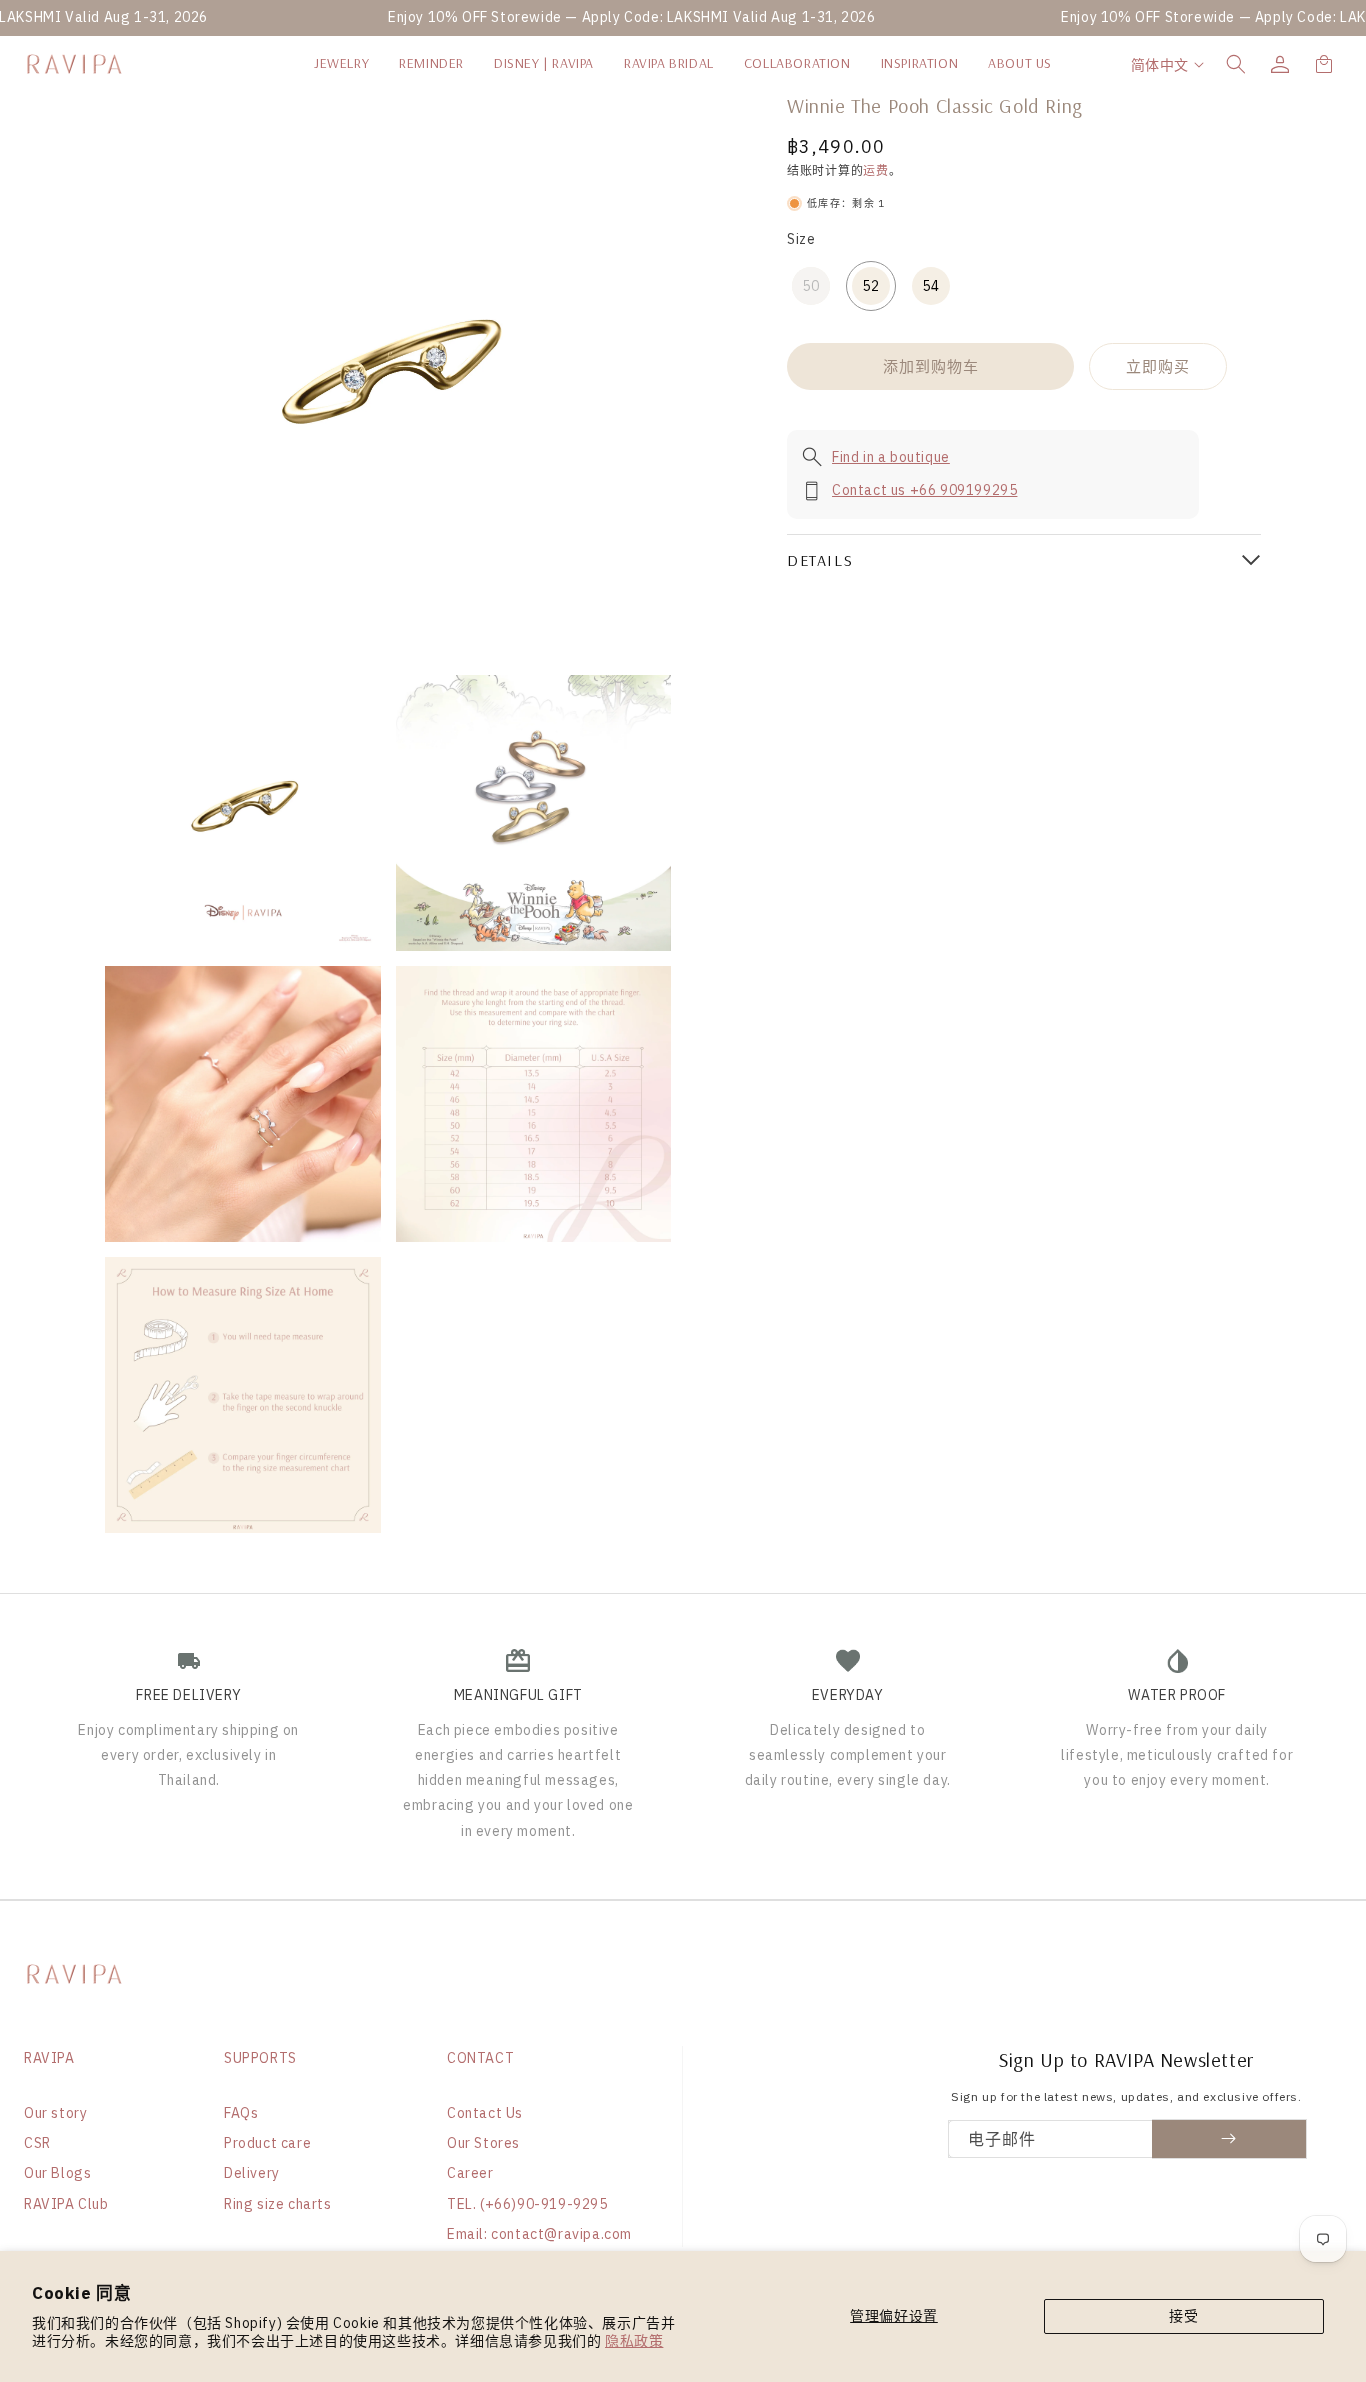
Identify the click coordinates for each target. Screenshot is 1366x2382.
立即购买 (1158, 365)
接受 (1183, 2316)
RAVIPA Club (66, 2204)
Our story (55, 2113)
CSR (37, 2143)
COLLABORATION (797, 63)
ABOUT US (1020, 63)
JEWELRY (341, 63)
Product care (267, 2143)
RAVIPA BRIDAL (669, 63)
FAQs (241, 2113)
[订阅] (1229, 2139)
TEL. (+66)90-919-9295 (527, 2204)
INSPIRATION (920, 63)
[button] (1236, 64)
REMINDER (431, 63)
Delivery (252, 2173)
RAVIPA (49, 2058)
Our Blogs (57, 2173)
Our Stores (483, 2143)
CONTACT (480, 2058)
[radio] (811, 286)
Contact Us (485, 2113)
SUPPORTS (260, 2058)
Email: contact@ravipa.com (539, 2234)
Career (470, 2173)
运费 (875, 170)
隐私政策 (634, 2341)
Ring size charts (278, 2204)
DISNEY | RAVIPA (544, 63)
